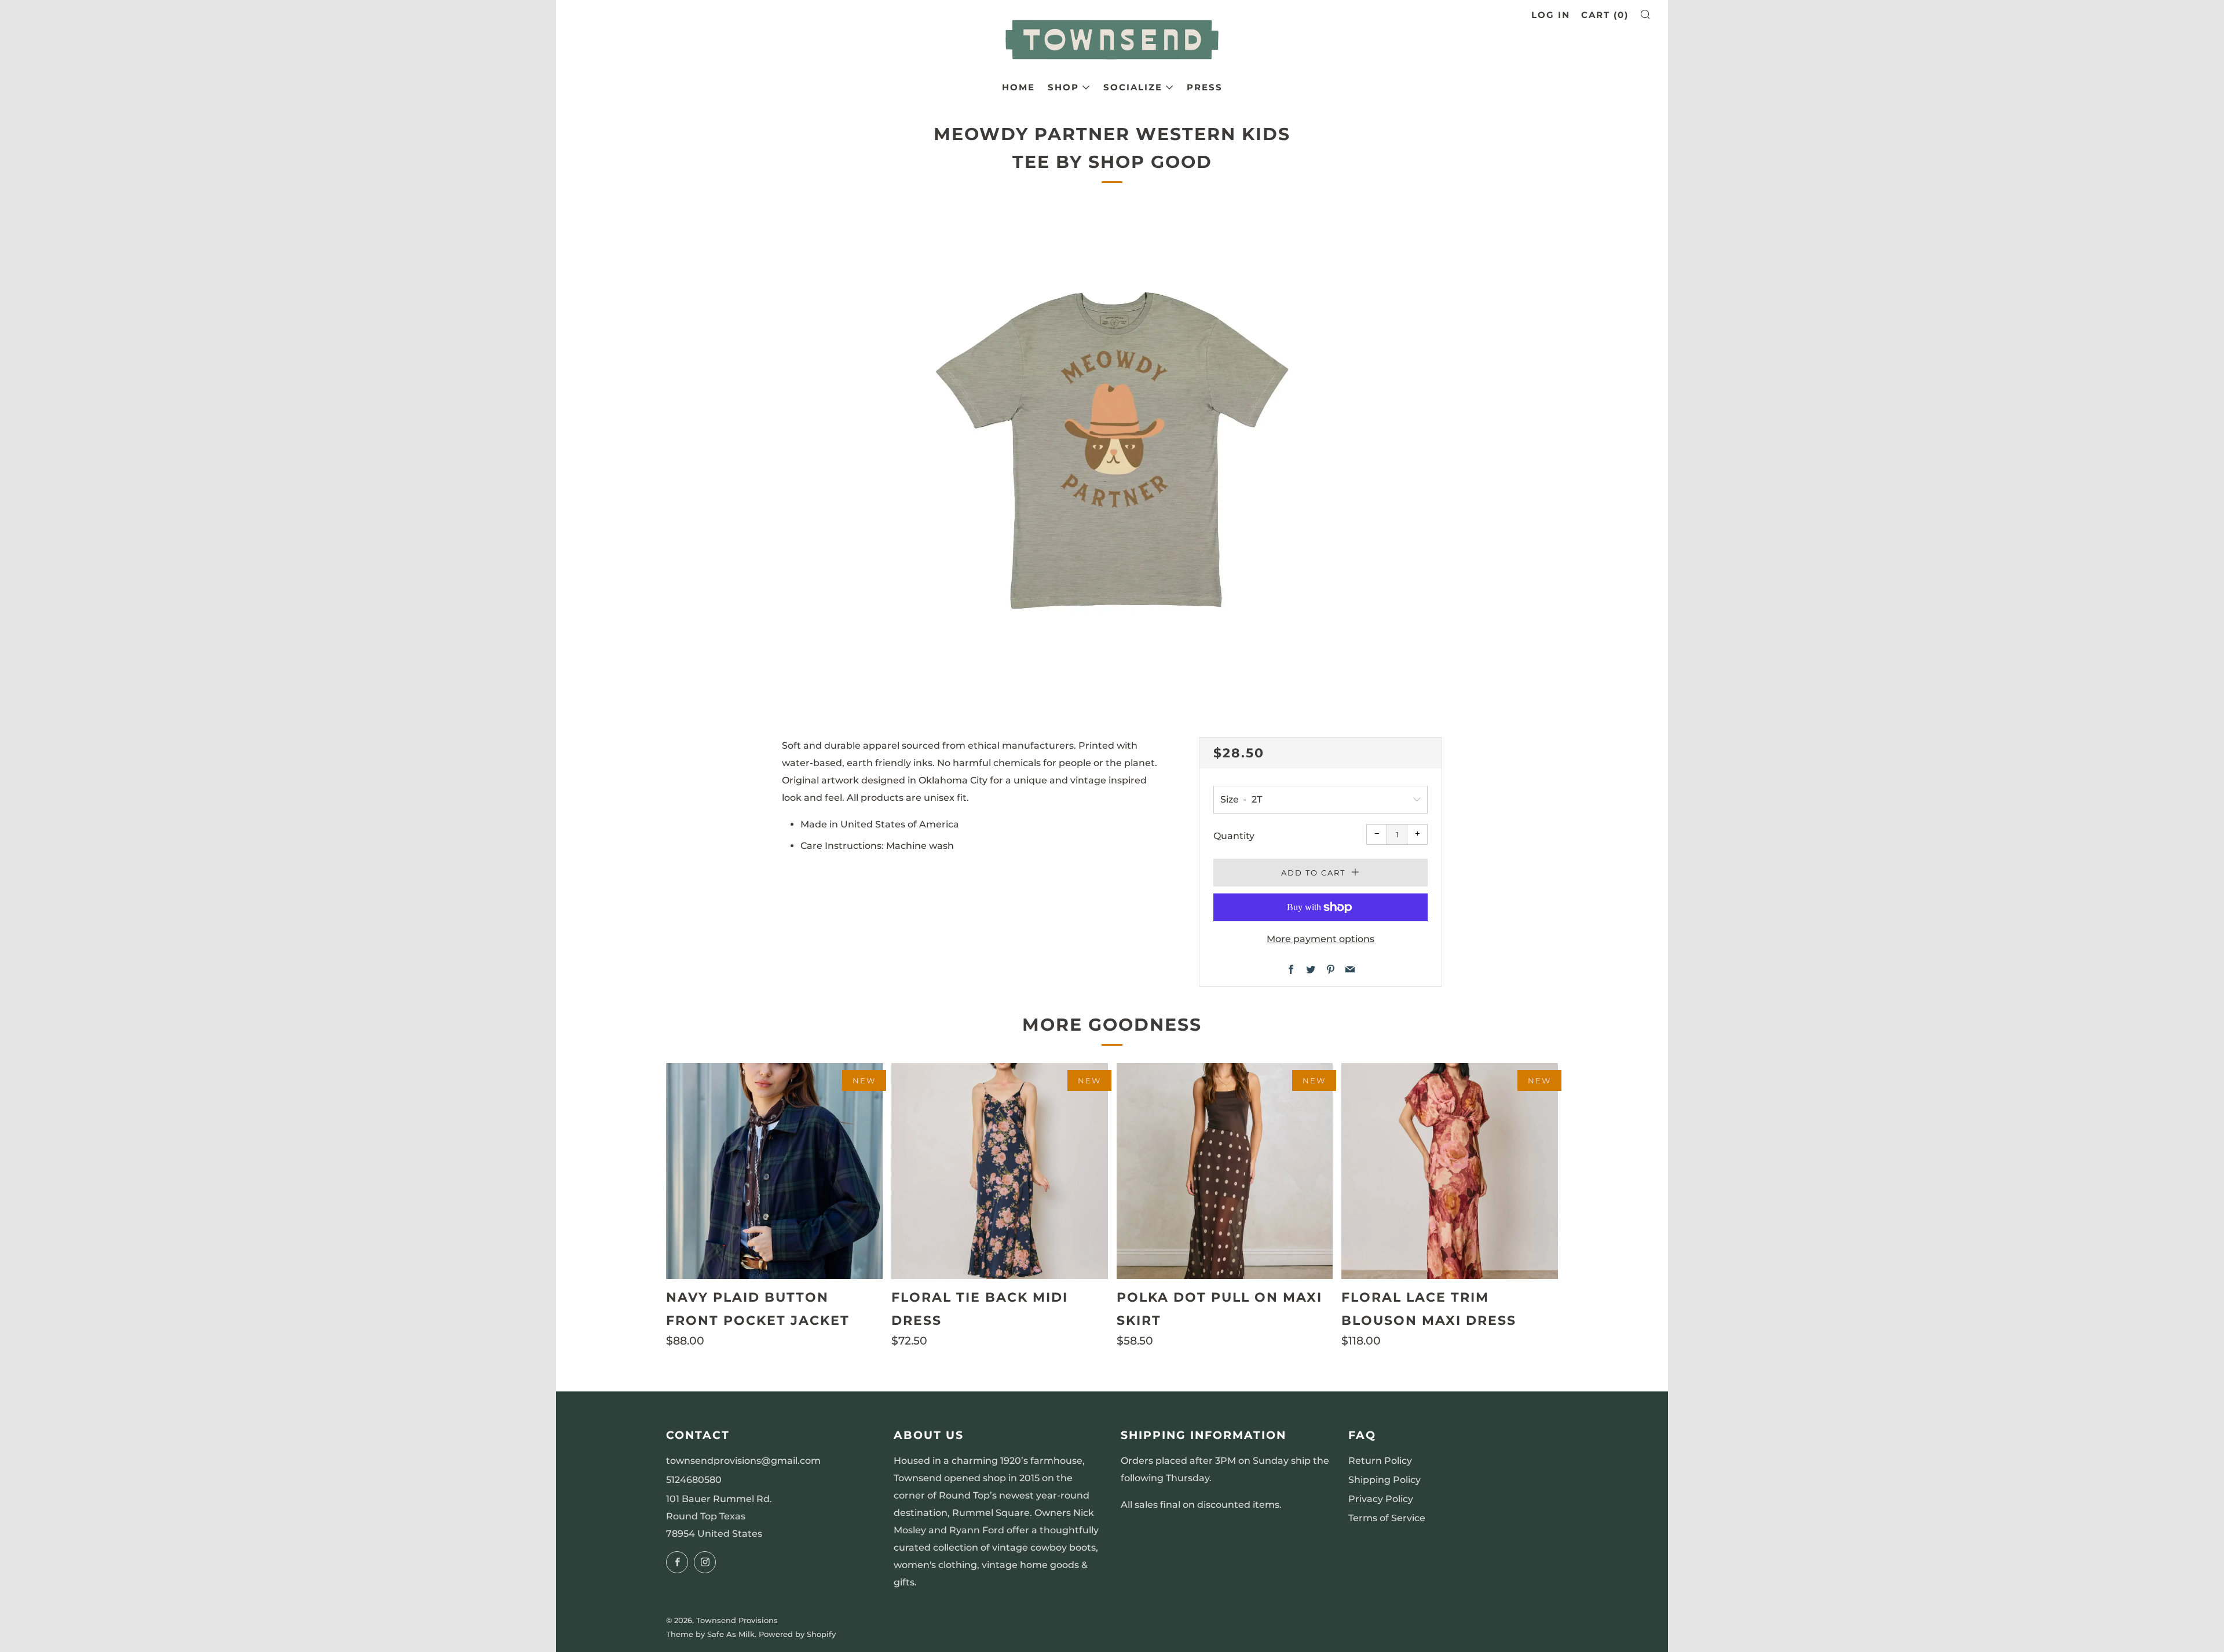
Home (1018, 87)
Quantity (1234, 836)
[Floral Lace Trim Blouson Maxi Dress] (1450, 1171)
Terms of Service (1387, 1518)
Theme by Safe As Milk (710, 1634)
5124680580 (694, 1480)
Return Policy (1380, 1461)
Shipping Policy (1384, 1480)
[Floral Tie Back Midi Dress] (1000, 1171)
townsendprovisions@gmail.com (743, 1461)
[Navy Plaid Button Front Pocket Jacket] (774, 1171)
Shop (1063, 87)
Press (1205, 87)
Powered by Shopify (797, 1634)
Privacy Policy (1381, 1499)
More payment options (1321, 939)
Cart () (1605, 15)
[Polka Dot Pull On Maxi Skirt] (1225, 1171)
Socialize (1133, 87)
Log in (1551, 15)
